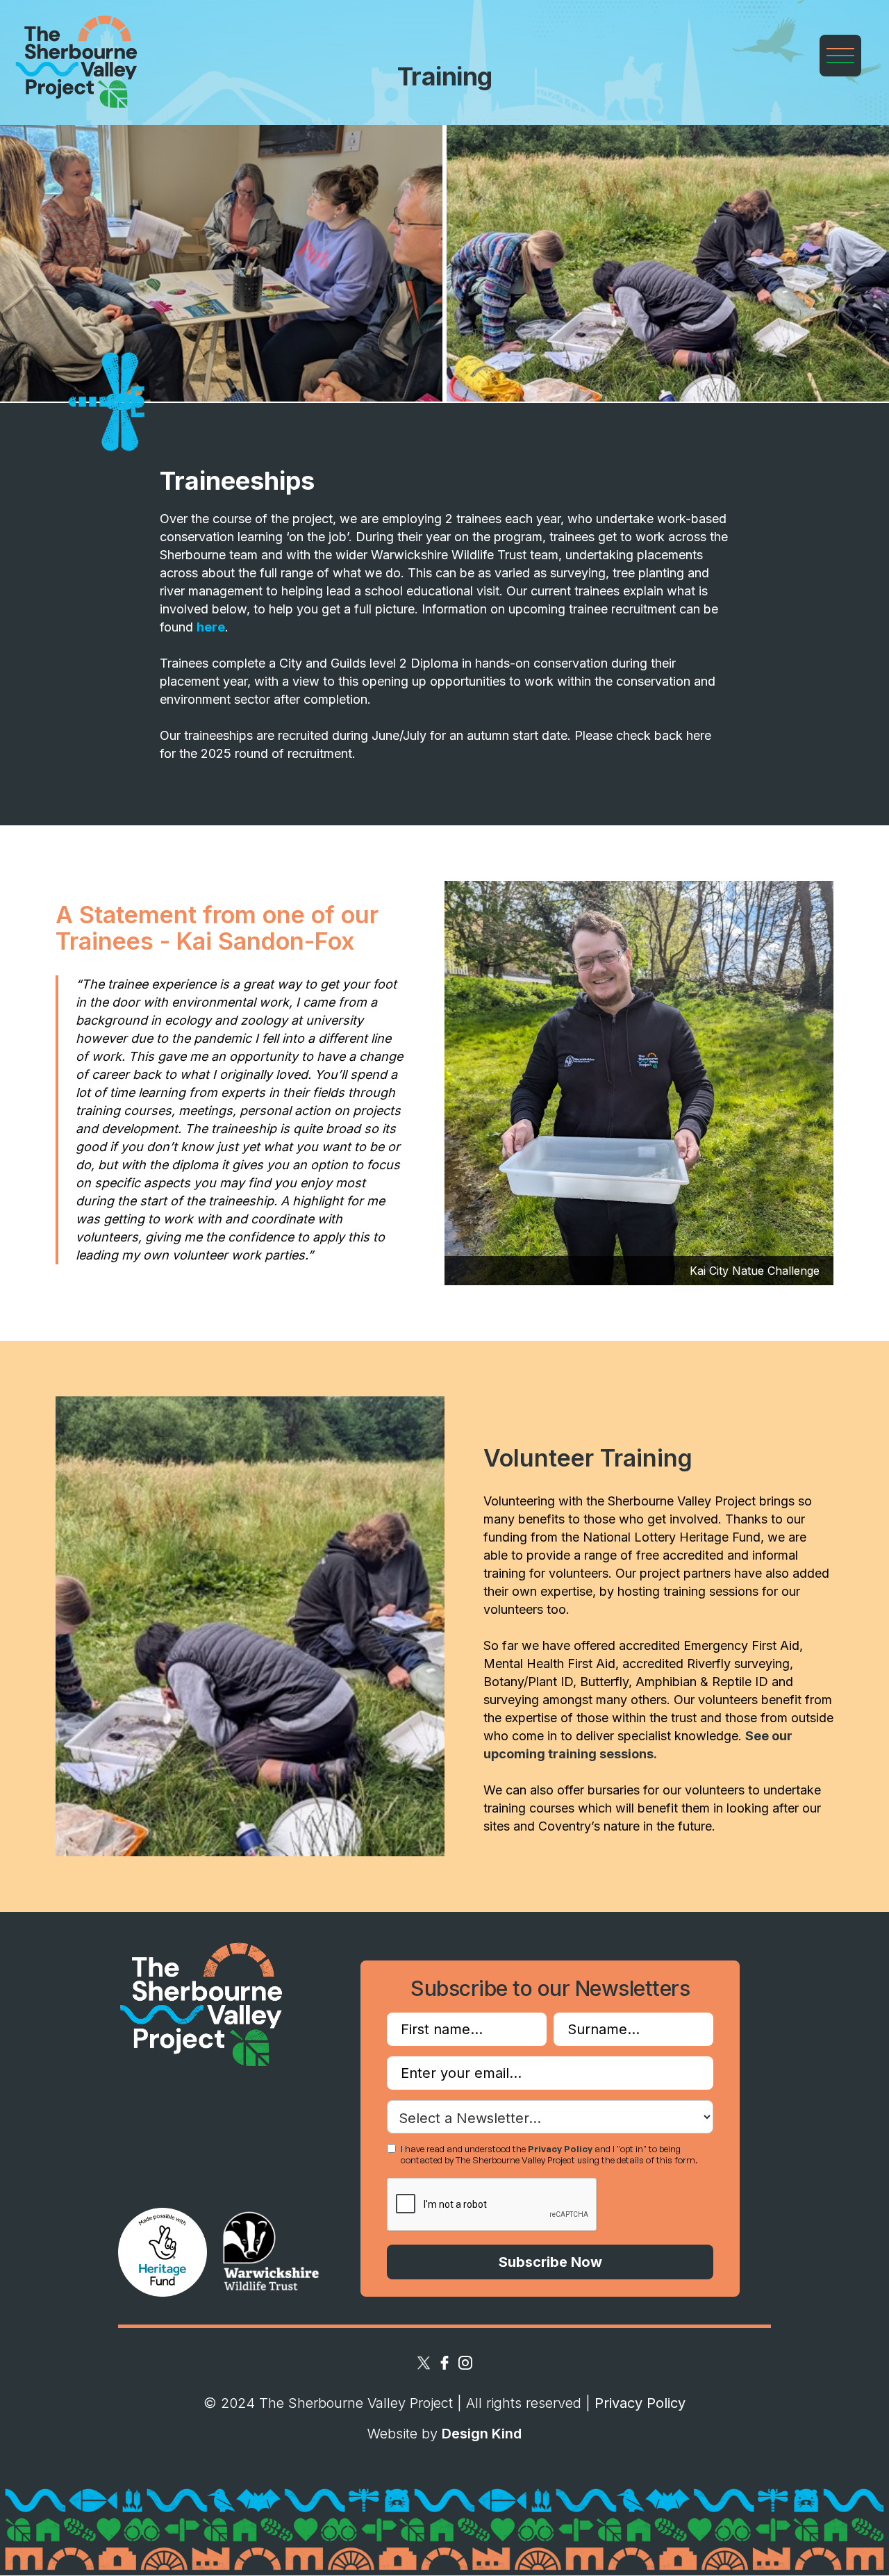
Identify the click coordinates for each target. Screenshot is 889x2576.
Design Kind (482, 2434)
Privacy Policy (560, 2149)
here (211, 627)
